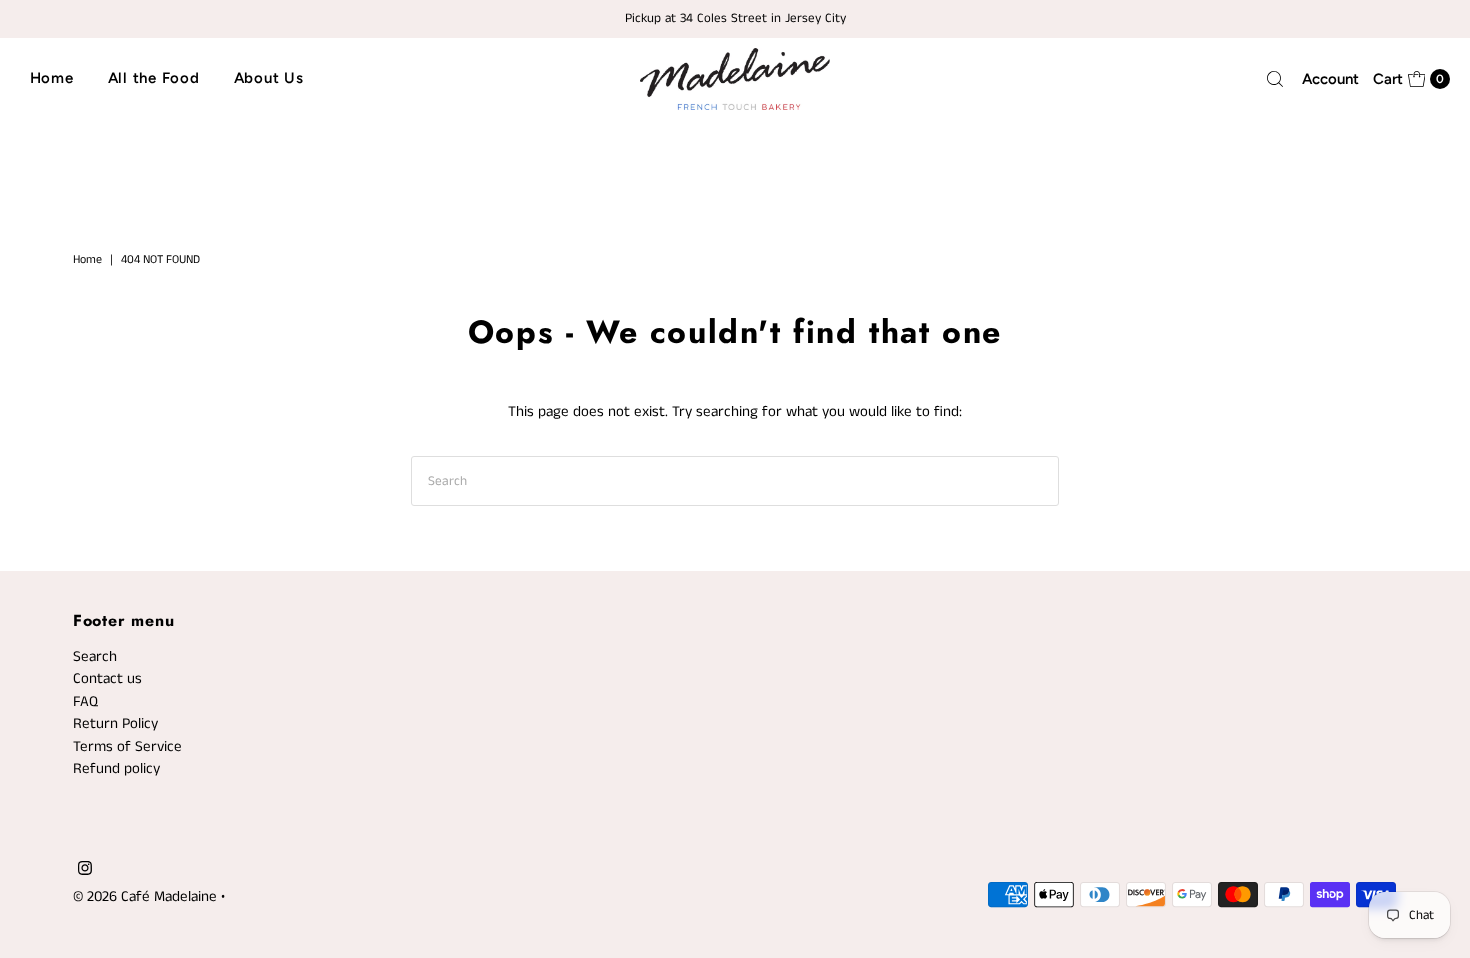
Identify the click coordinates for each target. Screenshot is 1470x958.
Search (95, 656)
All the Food (154, 78)
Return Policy (115, 723)
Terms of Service (127, 746)
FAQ (85, 701)
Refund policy (116, 768)
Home (52, 78)
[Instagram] (85, 871)
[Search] (1275, 79)
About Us (269, 78)
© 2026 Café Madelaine (145, 896)
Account (1330, 79)
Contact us (107, 678)
